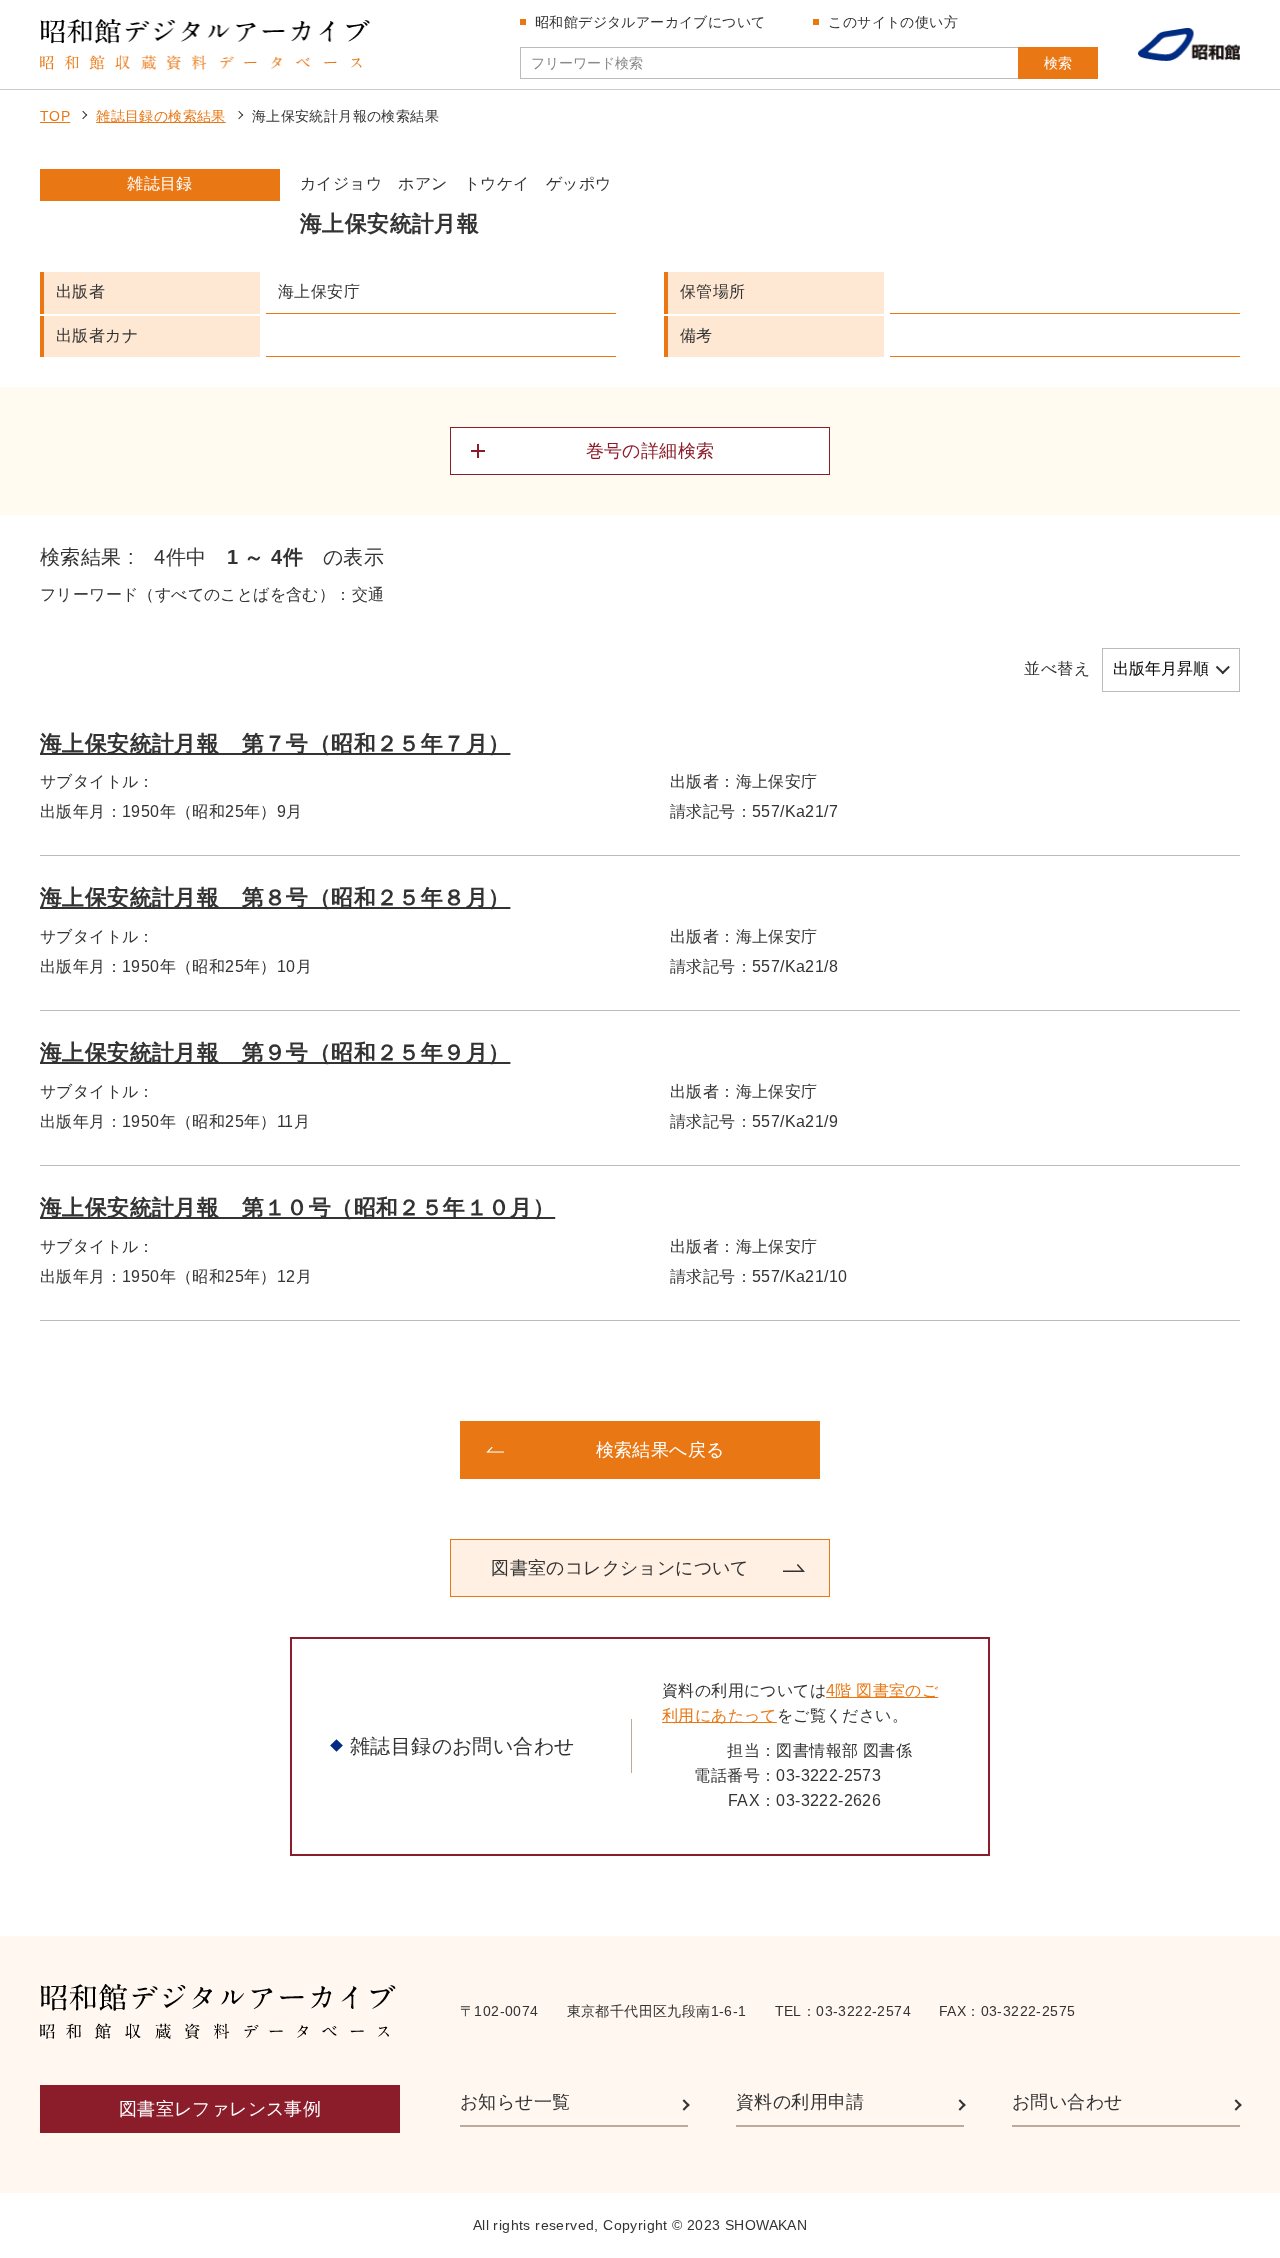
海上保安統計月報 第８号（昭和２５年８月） (275, 897)
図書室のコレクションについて (620, 1568)
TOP (55, 116)
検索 (1058, 63)
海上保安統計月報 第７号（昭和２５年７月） (275, 743)
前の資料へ (200, 1450)
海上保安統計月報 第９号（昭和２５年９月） (275, 1052)
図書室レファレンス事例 (220, 2109)
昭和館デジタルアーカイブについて (650, 22)
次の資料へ (1080, 1450)
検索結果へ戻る (660, 1450)
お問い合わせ (1067, 2102)
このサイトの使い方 (893, 22)
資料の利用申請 (800, 2102)
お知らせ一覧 (515, 2102)
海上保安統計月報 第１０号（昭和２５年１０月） (297, 1207)
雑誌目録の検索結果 (161, 116)
